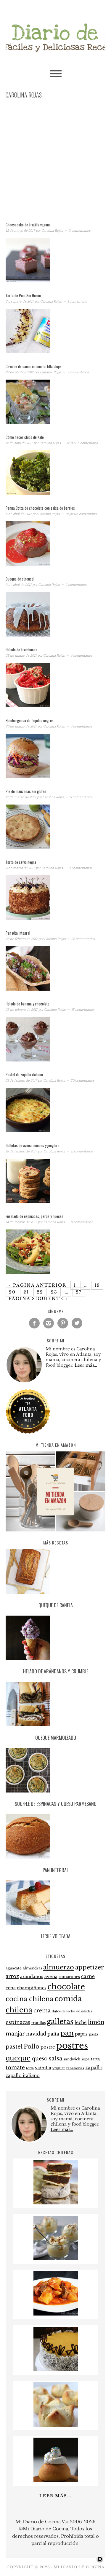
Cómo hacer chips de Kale (25, 437)
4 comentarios (81, 655)
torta (30, 2068)
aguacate (14, 1968)
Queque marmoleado (56, 1738)
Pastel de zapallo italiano (24, 1074)
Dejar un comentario (82, 443)
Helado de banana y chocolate (28, 1004)
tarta (95, 2059)
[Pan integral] (56, 1837)
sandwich (72, 2059)
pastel (14, 2046)
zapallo (94, 2068)
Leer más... (55, 2496)
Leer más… (86, 1365)
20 (12, 1292)
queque (18, 2058)
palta (53, 2034)
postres (72, 2046)
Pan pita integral (18, 933)
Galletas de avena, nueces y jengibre (33, 1145)
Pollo (32, 2046)
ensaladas (84, 2011)
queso (40, 2059)
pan (67, 2033)
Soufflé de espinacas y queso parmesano (56, 1804)
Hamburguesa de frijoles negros (30, 720)
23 (54, 1292)
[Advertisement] (55, 162)
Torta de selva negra (21, 862)
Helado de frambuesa (21, 650)
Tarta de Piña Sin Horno (23, 295)
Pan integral (55, 1870)
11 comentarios (82, 1151)
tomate (15, 2067)
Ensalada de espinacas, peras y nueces (34, 1216)
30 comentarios (80, 868)
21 (26, 1292)
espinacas (18, 2022)
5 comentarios (81, 797)
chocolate (66, 1987)
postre (48, 2047)
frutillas (38, 2023)
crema (42, 2011)
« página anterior (37, 1285)
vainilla (43, 2068)
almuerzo (59, 1967)
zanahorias (75, 2068)
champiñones (32, 1988)
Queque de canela (56, 1605)
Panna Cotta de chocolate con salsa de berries (40, 508)
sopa (86, 2059)
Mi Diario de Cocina (56, 30)
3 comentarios (79, 230)
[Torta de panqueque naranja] (56, 2370)
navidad (36, 2034)
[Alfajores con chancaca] (56, 2203)
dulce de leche (63, 2011)
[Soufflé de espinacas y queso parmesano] (56, 1771)
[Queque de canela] (56, 1572)
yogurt (59, 2068)
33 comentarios (83, 939)
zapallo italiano (23, 2075)
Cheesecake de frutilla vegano (28, 225)
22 (40, 1292)
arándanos (32, 1977)
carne (88, 1976)
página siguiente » (38, 1299)
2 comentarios (76, 585)
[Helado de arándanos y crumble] (56, 1639)
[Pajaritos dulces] (56, 2480)
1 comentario (77, 301)
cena (11, 1988)
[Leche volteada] (56, 1904)
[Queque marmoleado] (56, 1705)
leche (81, 2022)
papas (81, 2034)
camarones (69, 1977)
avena (51, 1977)
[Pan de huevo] (56, 2425)
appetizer (90, 1967)
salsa (56, 2058)
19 (97, 1285)
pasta (94, 2034)
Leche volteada (56, 1936)
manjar (15, 2034)
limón (96, 2022)
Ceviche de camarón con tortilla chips (34, 366)
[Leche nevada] (56, 2258)
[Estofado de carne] (56, 2314)
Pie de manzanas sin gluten (26, 791)
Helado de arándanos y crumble (56, 1671)
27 (79, 1292)
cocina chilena (29, 1999)
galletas (60, 2021)
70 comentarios (82, 1080)
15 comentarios (83, 1009)
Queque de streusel (20, 579)
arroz (12, 1976)
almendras (32, 1968)
